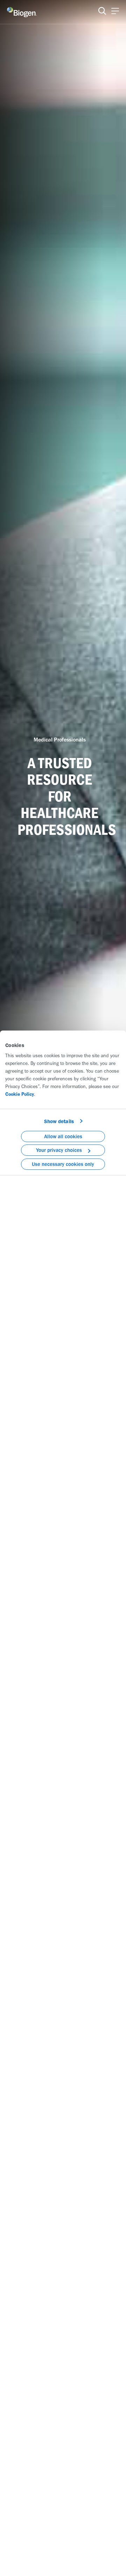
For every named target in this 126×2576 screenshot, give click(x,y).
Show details (59, 1121)
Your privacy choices (59, 1150)
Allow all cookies (63, 1136)
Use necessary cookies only (63, 1164)
